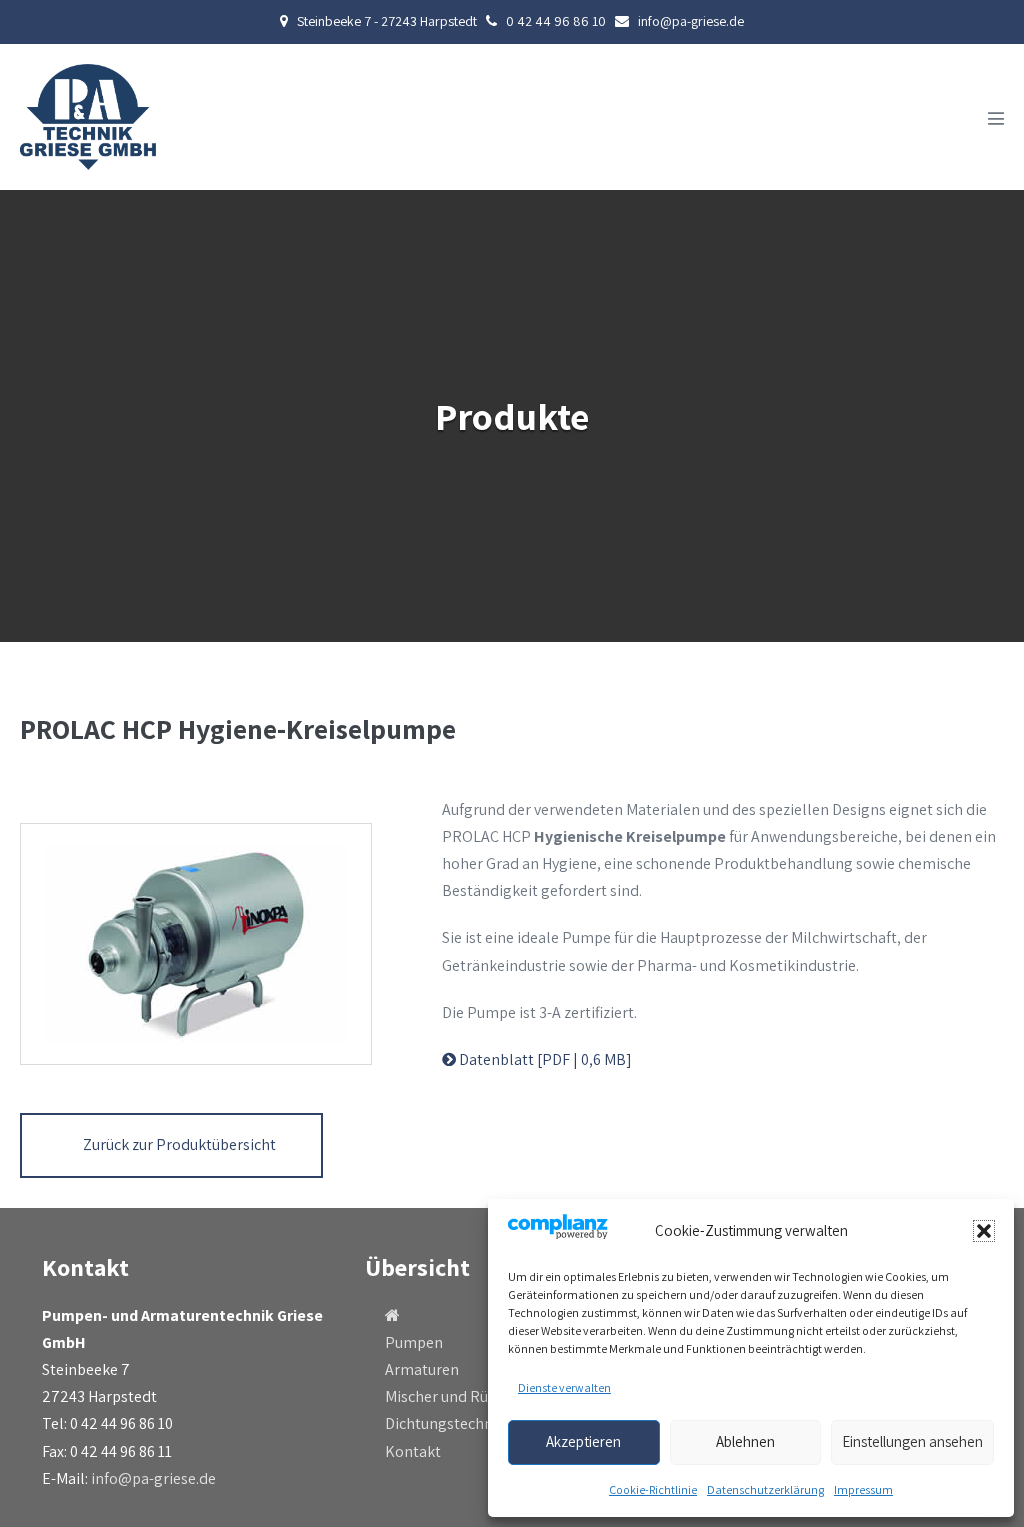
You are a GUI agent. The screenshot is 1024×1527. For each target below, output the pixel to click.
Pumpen (414, 1342)
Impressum (863, 1489)
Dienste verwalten (564, 1387)
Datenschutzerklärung (765, 1489)
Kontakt (413, 1451)
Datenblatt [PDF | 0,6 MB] (544, 1059)
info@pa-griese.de (153, 1478)
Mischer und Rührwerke (464, 1396)
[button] (984, 1231)
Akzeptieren (583, 1441)
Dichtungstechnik (445, 1423)
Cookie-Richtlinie (653, 1489)
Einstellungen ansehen (912, 1441)
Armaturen (422, 1369)
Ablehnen (745, 1441)
